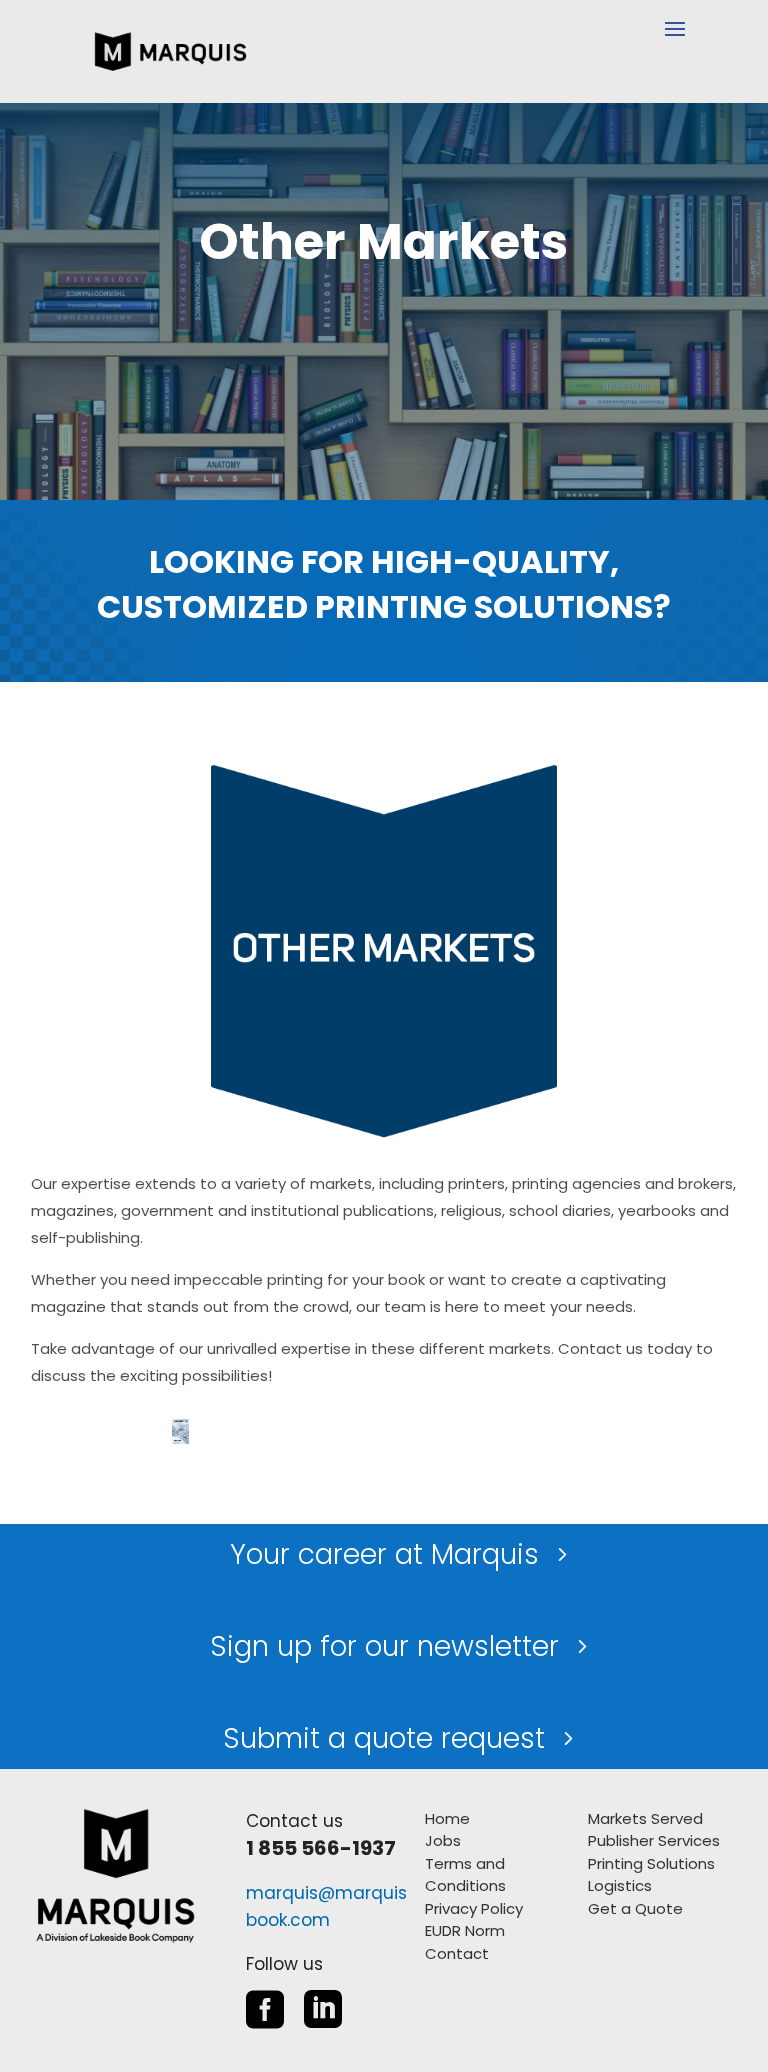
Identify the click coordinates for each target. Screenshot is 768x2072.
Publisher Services (654, 1840)
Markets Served (645, 1818)
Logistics (620, 1885)
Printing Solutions (651, 1863)
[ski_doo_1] (180, 1438)
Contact (457, 1953)
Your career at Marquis (384, 1554)
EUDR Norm (465, 1930)
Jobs (443, 1840)
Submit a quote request (384, 1738)
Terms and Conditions (465, 1875)
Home (447, 1818)
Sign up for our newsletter (384, 1646)
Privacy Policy (474, 1908)
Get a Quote (635, 1908)
